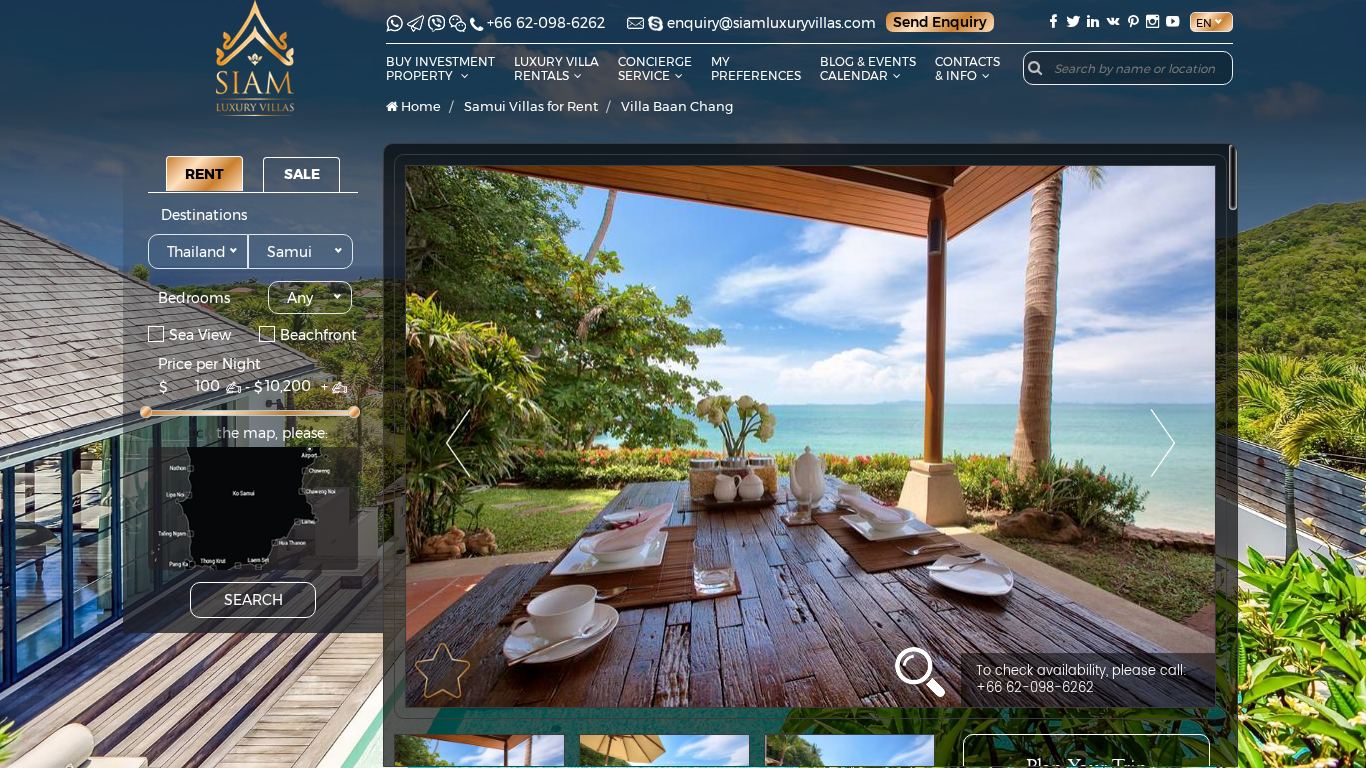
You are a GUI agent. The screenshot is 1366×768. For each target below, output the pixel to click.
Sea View (200, 334)
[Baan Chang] (810, 436)
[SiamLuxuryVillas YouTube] (1175, 21)
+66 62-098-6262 (546, 23)
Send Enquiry (940, 22)
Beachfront (318, 334)
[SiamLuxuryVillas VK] (1113, 21)
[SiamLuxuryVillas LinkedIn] (1093, 21)
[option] (810, 436)
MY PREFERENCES (756, 68)
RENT (204, 174)
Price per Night (209, 364)
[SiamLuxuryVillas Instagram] (1153, 21)
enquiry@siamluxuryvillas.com (771, 23)
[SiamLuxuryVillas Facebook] (1053, 21)
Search (253, 600)
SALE (302, 174)
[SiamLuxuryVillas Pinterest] (1133, 21)
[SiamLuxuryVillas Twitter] (1073, 21)
